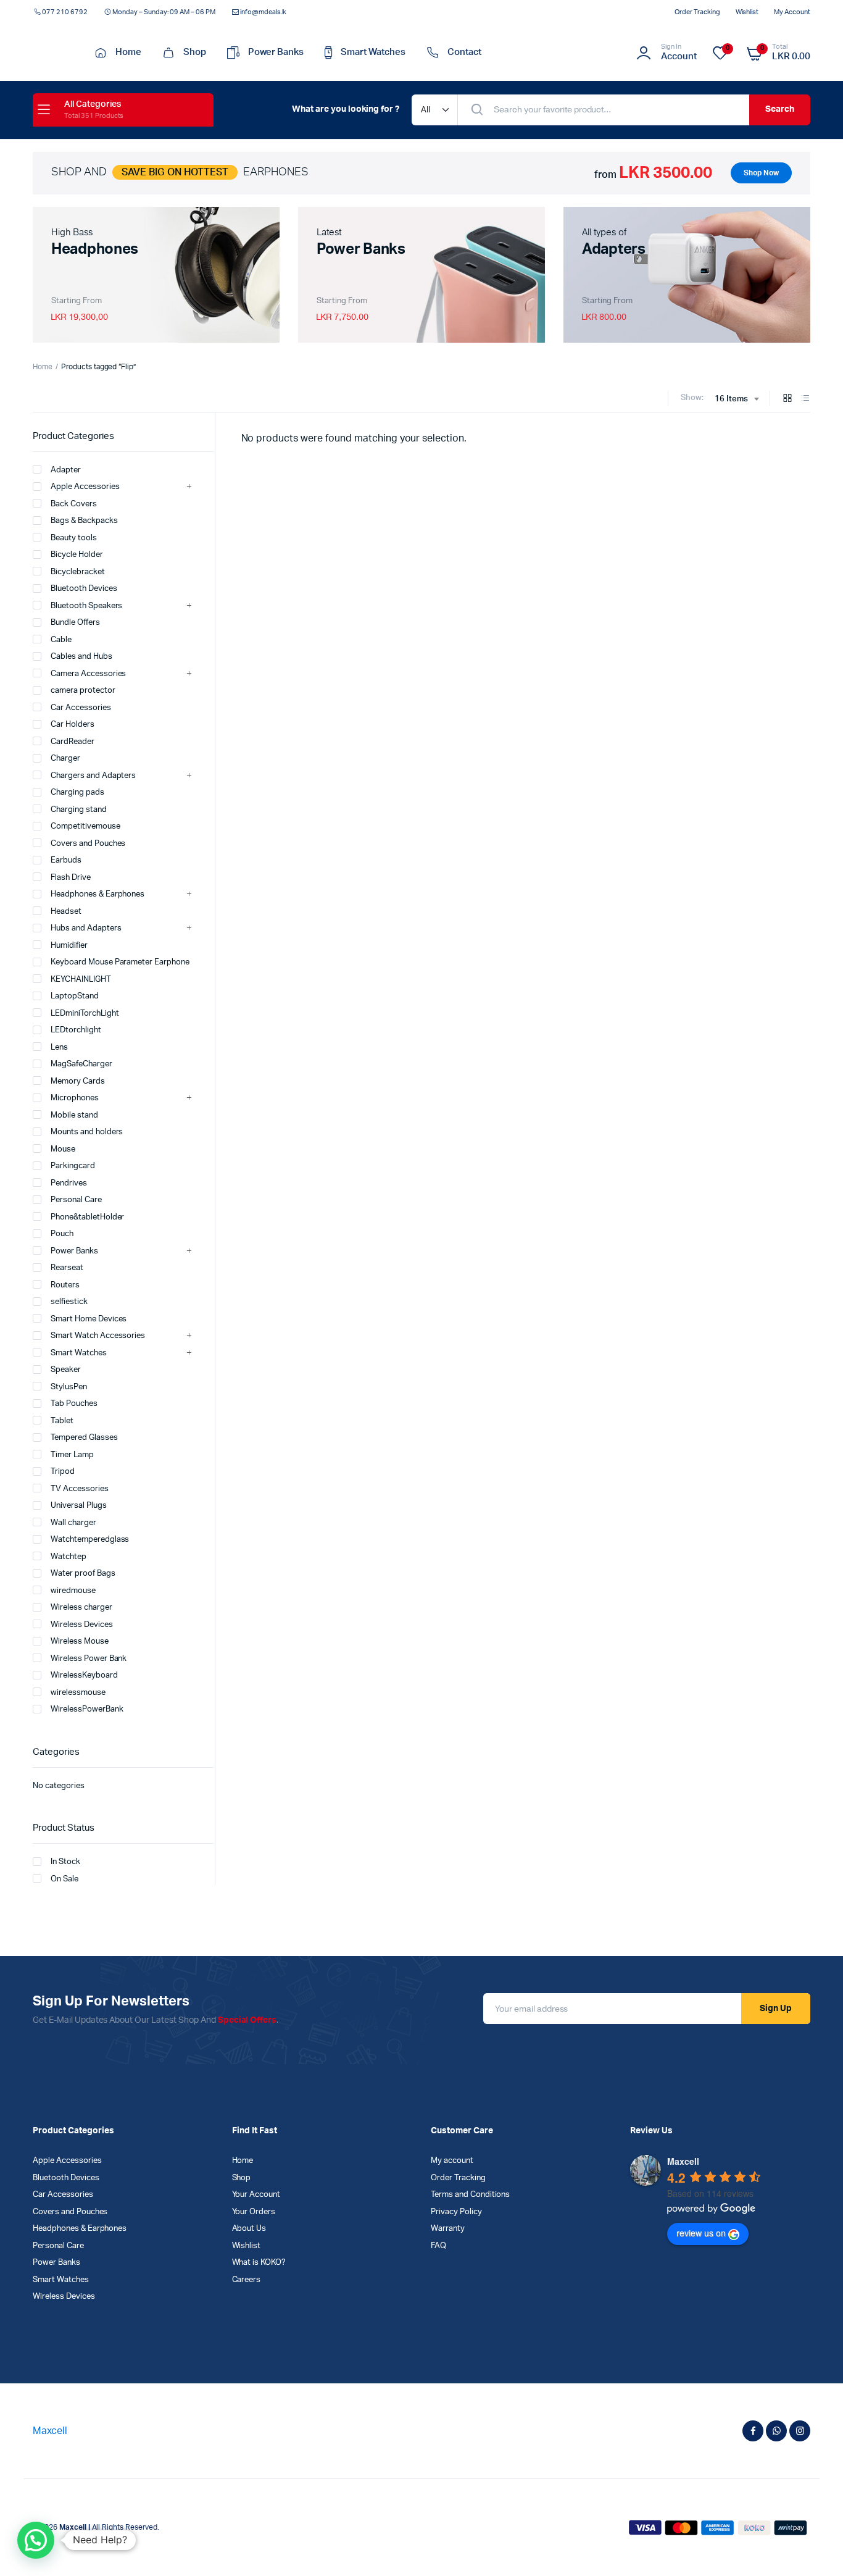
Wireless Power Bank (89, 1659)
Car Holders (73, 725)
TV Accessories (80, 1489)
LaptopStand (75, 996)
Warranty (448, 2229)
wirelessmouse (78, 1693)
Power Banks (276, 52)
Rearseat (67, 1268)
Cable (61, 640)
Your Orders (254, 2212)
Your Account (256, 2195)
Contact (464, 52)
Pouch (62, 1234)
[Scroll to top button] (815, 2548)
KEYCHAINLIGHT (81, 980)
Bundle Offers (75, 623)
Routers (65, 1285)
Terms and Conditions (470, 2195)
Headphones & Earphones (98, 894)
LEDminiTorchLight (85, 1014)
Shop (195, 52)
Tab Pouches (74, 1404)
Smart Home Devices (89, 1319)
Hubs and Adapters (86, 928)
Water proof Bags (83, 1574)
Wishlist (747, 12)
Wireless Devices (82, 1625)
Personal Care (76, 1200)
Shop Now (761, 173)
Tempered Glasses (84, 1438)
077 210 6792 (65, 12)
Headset (66, 912)
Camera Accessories (88, 674)
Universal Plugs (79, 1506)
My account (792, 12)
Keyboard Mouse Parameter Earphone (120, 962)
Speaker (66, 1370)
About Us (249, 2229)
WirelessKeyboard (84, 1675)
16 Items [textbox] (731, 399)
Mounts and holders (87, 1132)
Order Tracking (697, 12)
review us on (701, 2233)
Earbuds (66, 860)
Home (128, 52)
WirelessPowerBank (87, 1709)
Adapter (66, 470)
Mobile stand (74, 1115)
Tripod (63, 1472)
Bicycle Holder (77, 555)
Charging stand (79, 810)
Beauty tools (74, 538)
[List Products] (805, 399)
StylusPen (69, 1387)
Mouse (63, 1149)
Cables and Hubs (81, 657)
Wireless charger (81, 1608)
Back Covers (74, 504)
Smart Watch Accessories (98, 1336)
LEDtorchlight (76, 1030)
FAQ (438, 2246)
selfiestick (69, 1302)
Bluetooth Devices (84, 589)
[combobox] (737, 399)
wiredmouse (73, 1591)
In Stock (65, 1862)
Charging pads (77, 792)
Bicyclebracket (78, 572)
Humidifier (69, 946)
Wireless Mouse (80, 1641)
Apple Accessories (85, 487)
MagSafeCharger (81, 1064)
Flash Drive (71, 878)
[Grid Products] (787, 399)
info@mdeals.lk (264, 12)
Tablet (62, 1421)
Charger (65, 759)
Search (780, 109)
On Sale (64, 1879)
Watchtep (69, 1557)
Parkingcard (73, 1166)
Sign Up (776, 2009)
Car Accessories (81, 708)
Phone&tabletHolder (87, 1217)
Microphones (75, 1098)
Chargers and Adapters (93, 776)
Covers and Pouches (88, 844)
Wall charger (73, 1523)
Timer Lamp (72, 1455)
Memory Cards (78, 1081)
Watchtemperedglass (90, 1540)
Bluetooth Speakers (86, 606)
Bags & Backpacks (84, 521)
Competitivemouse (85, 826)
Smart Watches (373, 52)
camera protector (83, 691)
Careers (247, 2280)
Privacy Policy (456, 2212)
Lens (59, 1048)
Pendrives (69, 1183)
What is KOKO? (259, 2263)
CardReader (73, 742)
